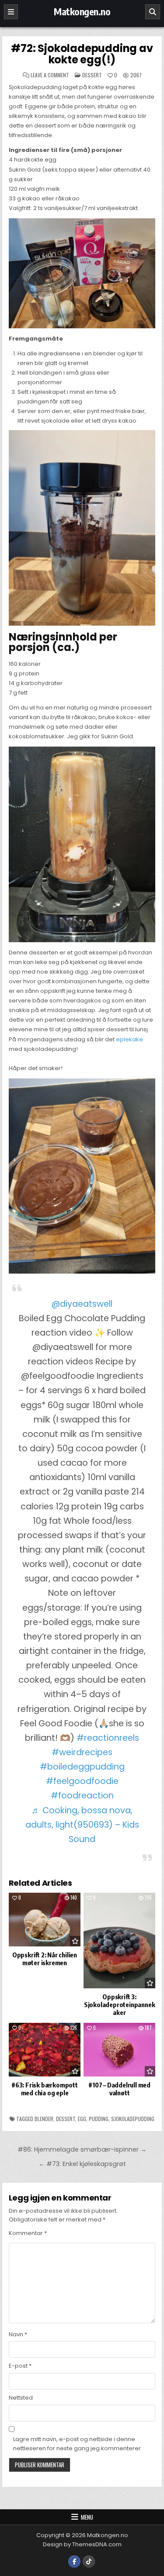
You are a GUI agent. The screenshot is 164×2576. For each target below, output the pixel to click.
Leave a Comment (50, 75)
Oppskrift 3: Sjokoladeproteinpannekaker (120, 2004)
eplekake (129, 1039)
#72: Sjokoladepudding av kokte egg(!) (82, 54)
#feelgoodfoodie (82, 1781)
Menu (87, 2517)
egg (82, 2119)
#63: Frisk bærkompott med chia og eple (45, 2089)
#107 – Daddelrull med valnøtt (119, 2089)
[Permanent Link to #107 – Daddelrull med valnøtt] (119, 2050)
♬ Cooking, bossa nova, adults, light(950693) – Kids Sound (82, 1825)
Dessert (92, 75)
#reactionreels (108, 1738)
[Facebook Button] (74, 2562)
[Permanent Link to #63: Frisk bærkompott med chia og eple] (45, 2050)
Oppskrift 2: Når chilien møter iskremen (45, 1959)
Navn (18, 2334)
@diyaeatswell (82, 1304)
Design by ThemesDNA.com (82, 2544)
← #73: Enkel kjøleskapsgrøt (82, 2164)
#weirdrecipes (82, 1752)
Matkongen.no (82, 11)
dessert (66, 2119)
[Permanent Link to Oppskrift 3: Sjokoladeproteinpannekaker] (119, 1941)
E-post (20, 2366)
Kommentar (28, 2233)
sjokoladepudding (133, 2119)
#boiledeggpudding (82, 1767)
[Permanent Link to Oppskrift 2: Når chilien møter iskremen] (45, 1920)
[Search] (153, 12)
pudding (99, 2119)
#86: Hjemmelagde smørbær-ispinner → (82, 2149)
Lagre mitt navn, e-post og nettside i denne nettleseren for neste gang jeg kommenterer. (78, 2444)
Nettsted (21, 2398)
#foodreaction (82, 1796)
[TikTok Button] (89, 2562)
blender (44, 2119)
